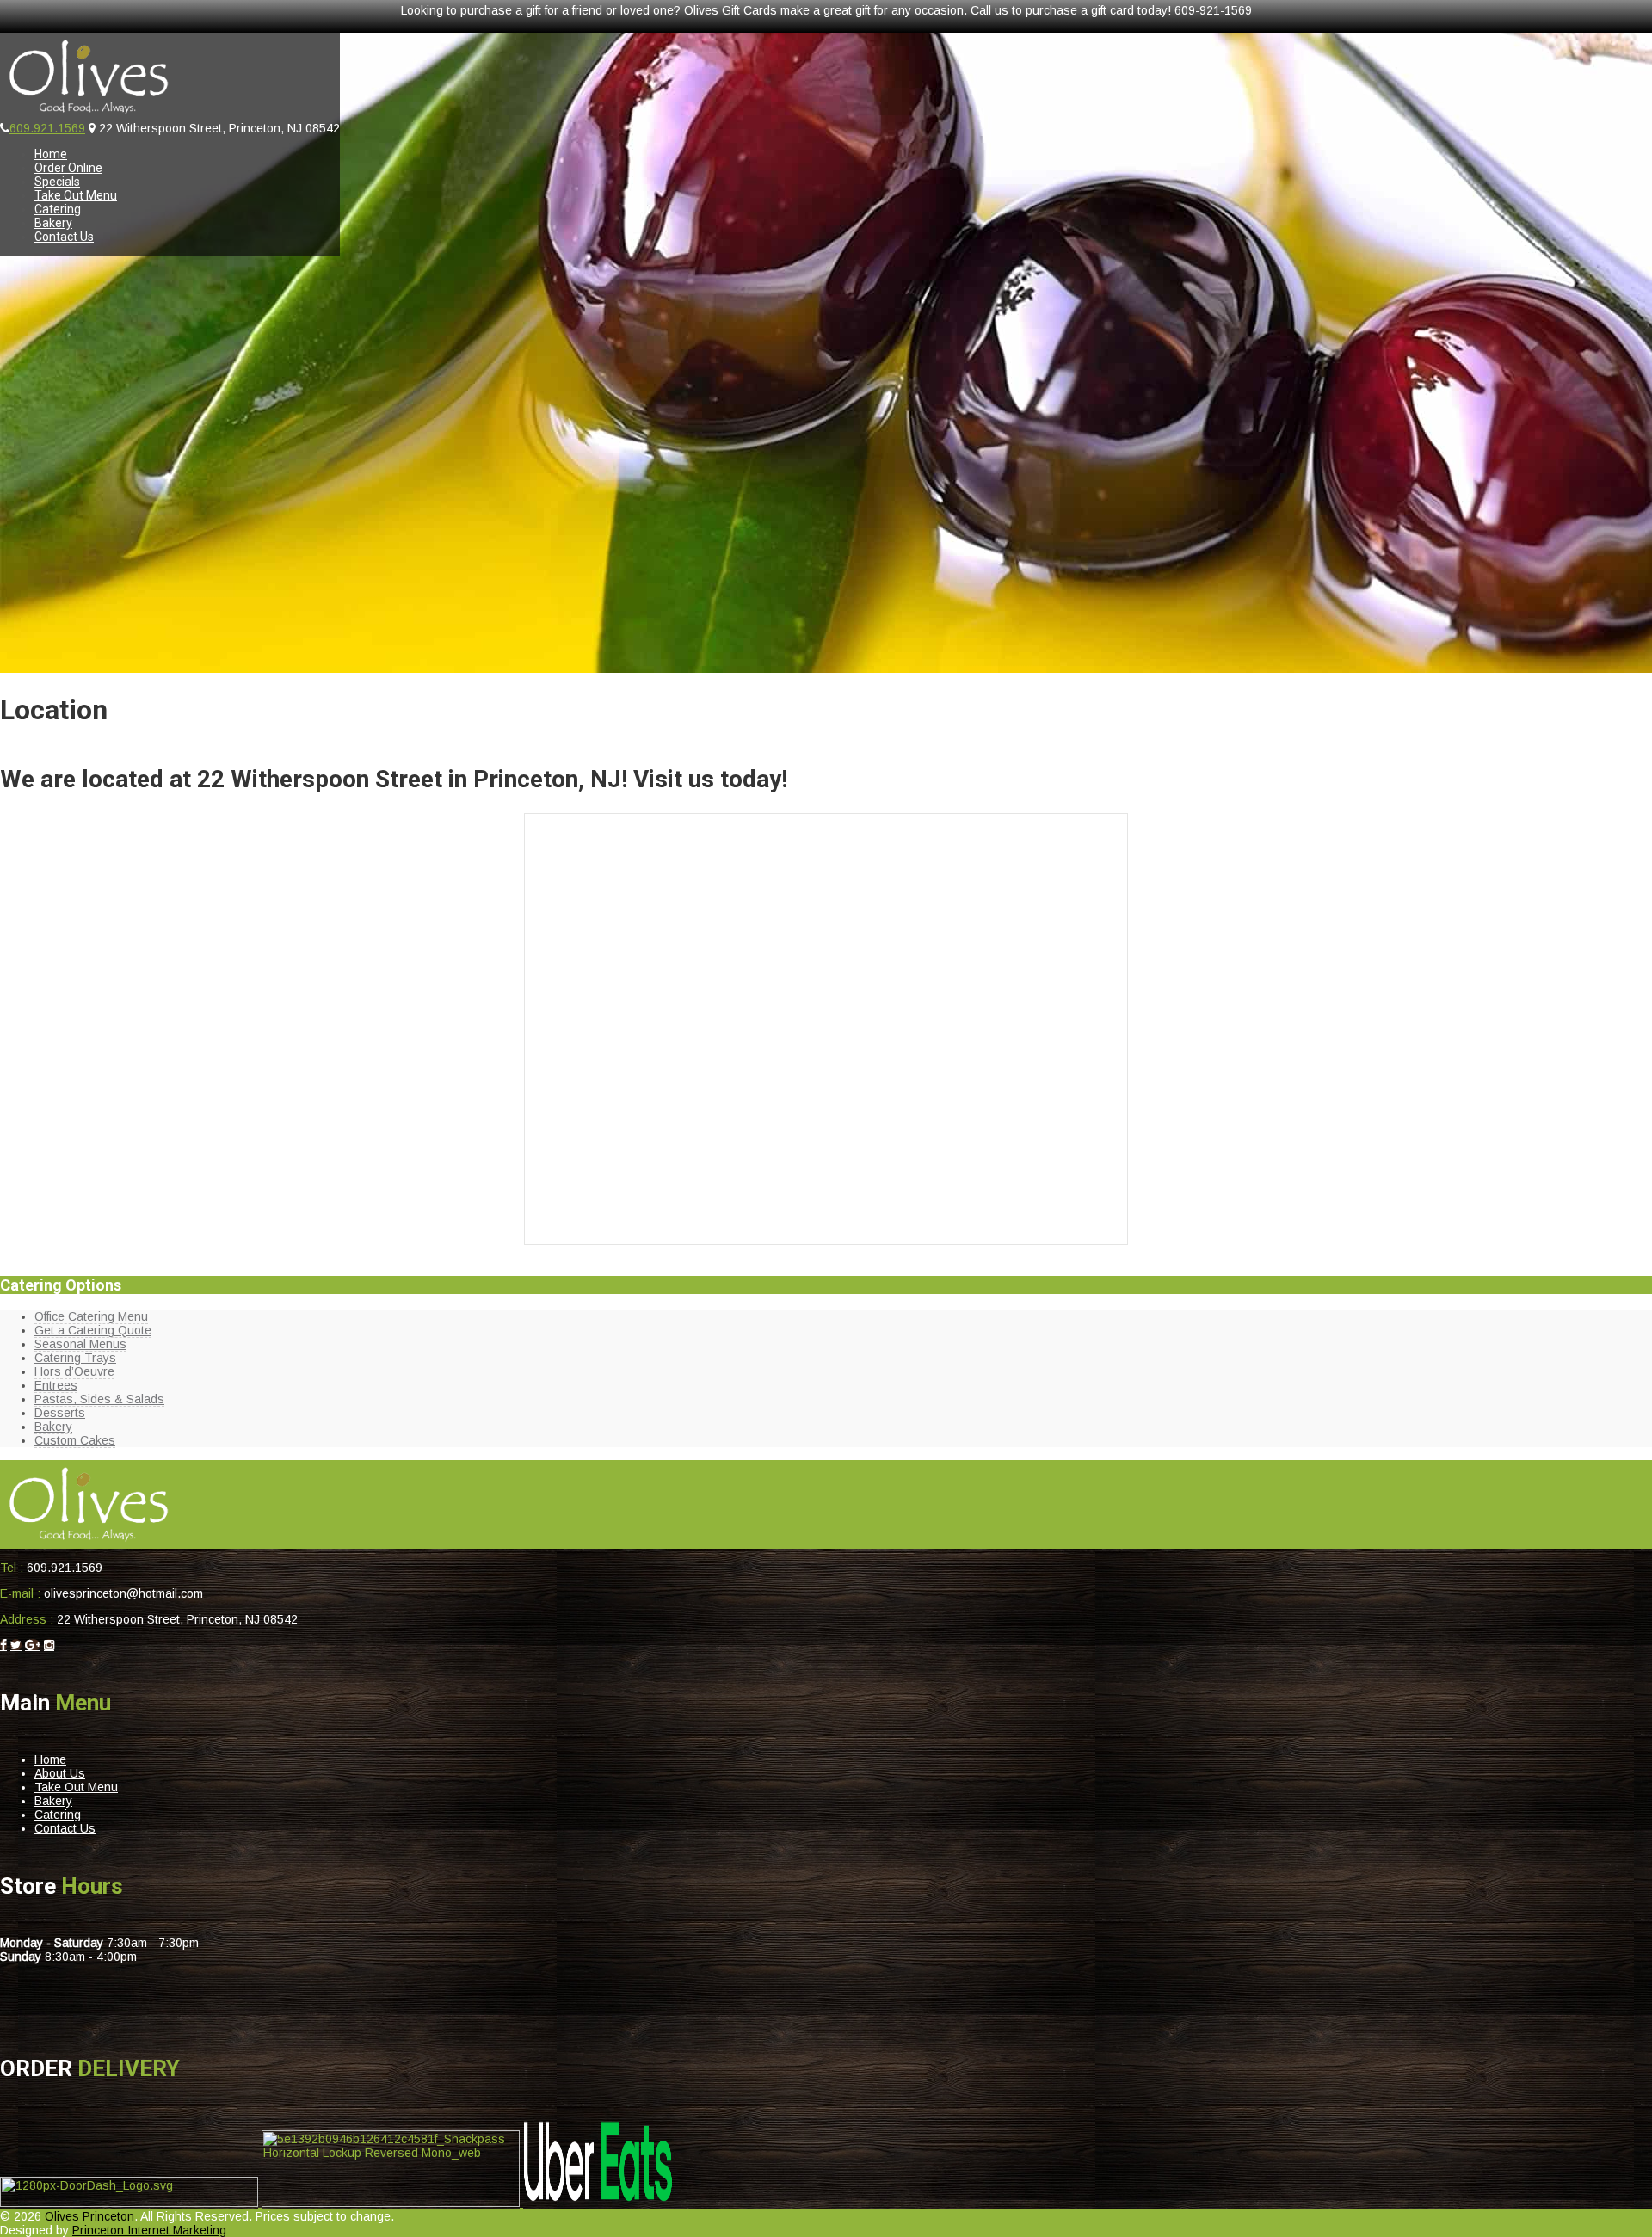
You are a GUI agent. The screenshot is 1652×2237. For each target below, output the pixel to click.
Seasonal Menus (80, 1344)
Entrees (56, 1385)
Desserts (60, 1413)
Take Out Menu (76, 195)
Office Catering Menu (91, 1316)
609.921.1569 (47, 128)
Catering (58, 209)
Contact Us (64, 237)
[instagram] (49, 1645)
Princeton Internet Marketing (149, 2230)
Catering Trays (75, 1358)
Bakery (53, 223)
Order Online (68, 168)
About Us (60, 1773)
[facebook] (3, 1645)
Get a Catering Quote (93, 1330)
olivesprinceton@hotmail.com (123, 1593)
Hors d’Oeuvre (74, 1371)
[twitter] (16, 1645)
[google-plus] (33, 1645)
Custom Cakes (75, 1440)
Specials (57, 182)
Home (51, 154)
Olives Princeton (89, 2216)
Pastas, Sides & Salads (99, 1399)
